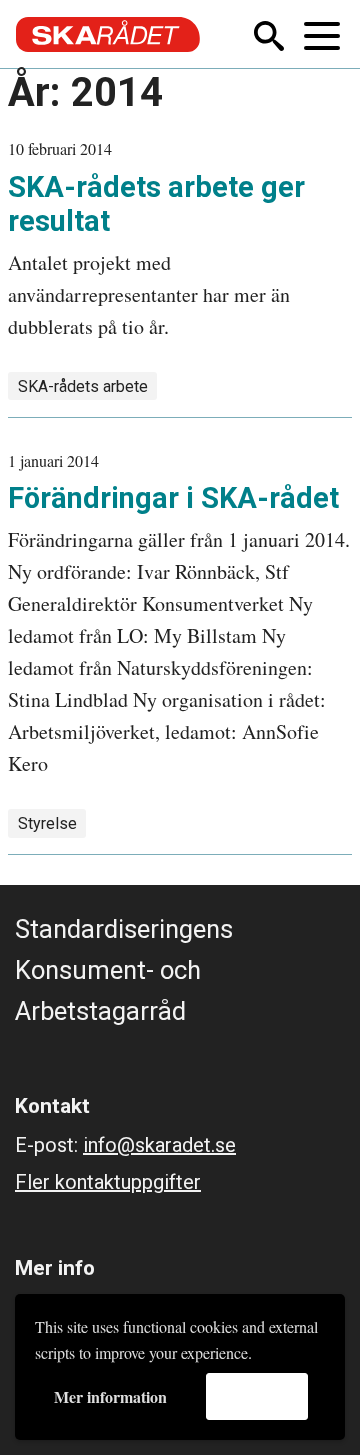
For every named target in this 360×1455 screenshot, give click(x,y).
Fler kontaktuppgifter (108, 1182)
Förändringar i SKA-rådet (173, 498)
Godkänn (257, 1395)
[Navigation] (324, 34)
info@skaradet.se (159, 1145)
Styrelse (47, 823)
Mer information (110, 1396)
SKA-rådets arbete (83, 386)
